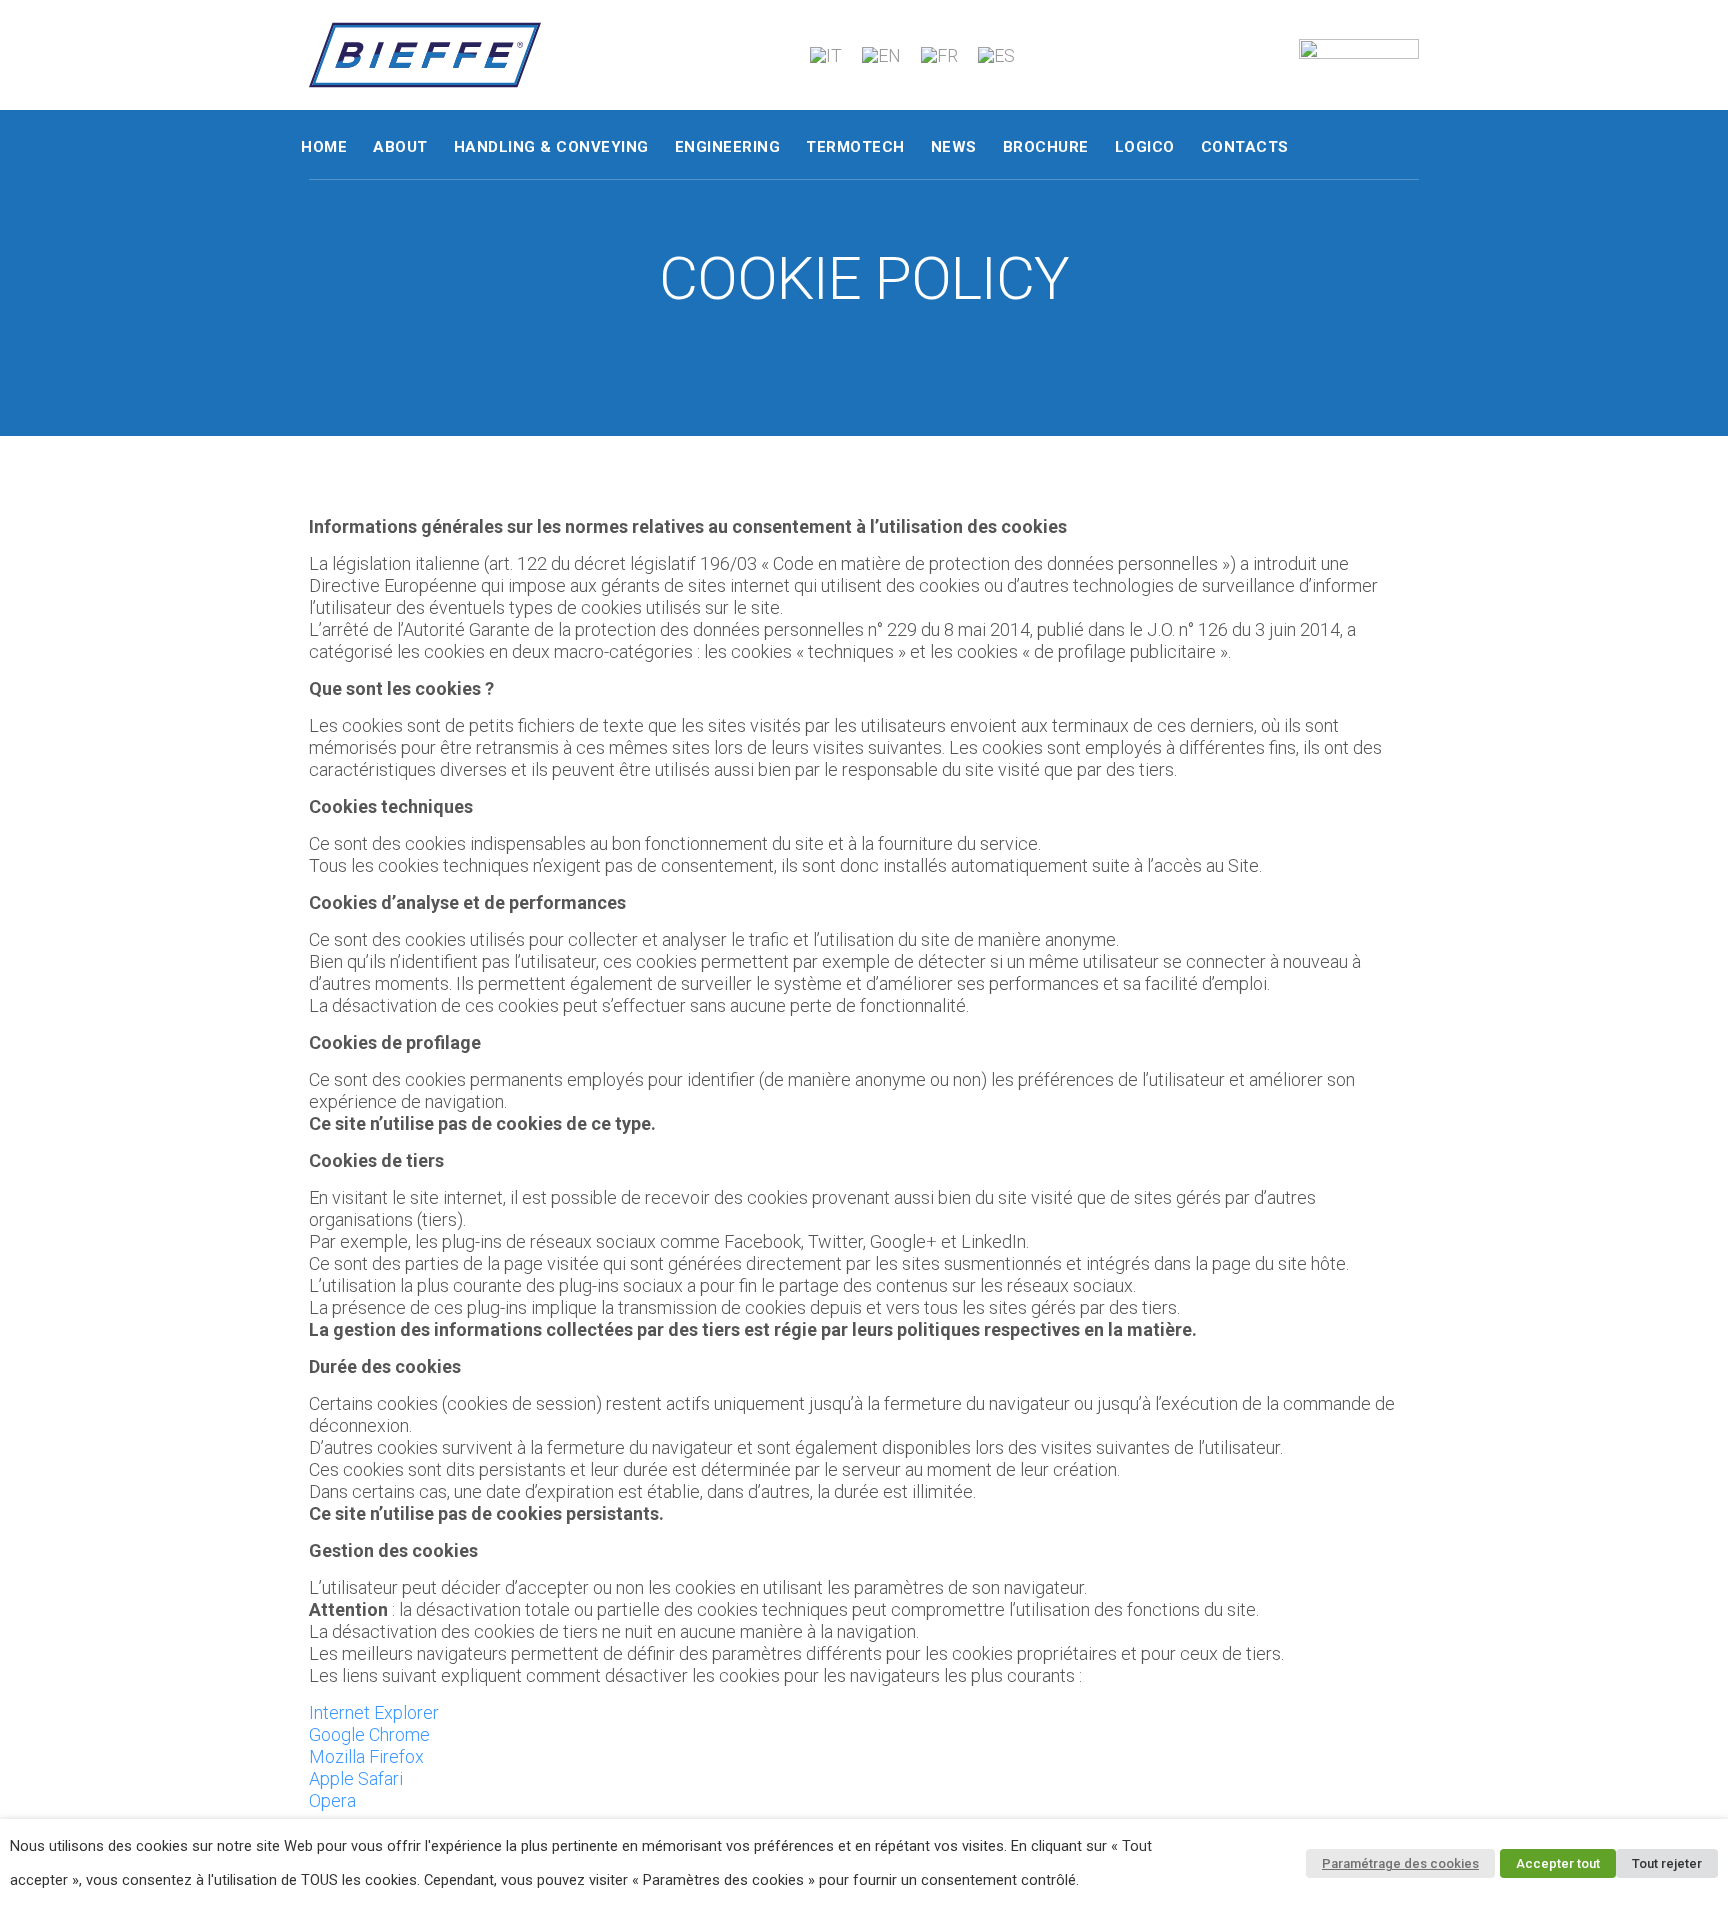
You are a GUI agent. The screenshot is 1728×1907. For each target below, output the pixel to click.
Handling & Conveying (551, 147)
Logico (1145, 147)
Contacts (1245, 147)
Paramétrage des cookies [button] (1400, 1863)
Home (324, 147)
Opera (332, 1800)
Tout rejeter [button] (1667, 1863)
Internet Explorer (374, 1712)
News (954, 147)
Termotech (855, 147)
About (400, 147)
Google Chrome (369, 1734)
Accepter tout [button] (1558, 1863)
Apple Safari (356, 1778)
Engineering (728, 147)
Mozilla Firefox (366, 1756)
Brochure (1046, 147)
